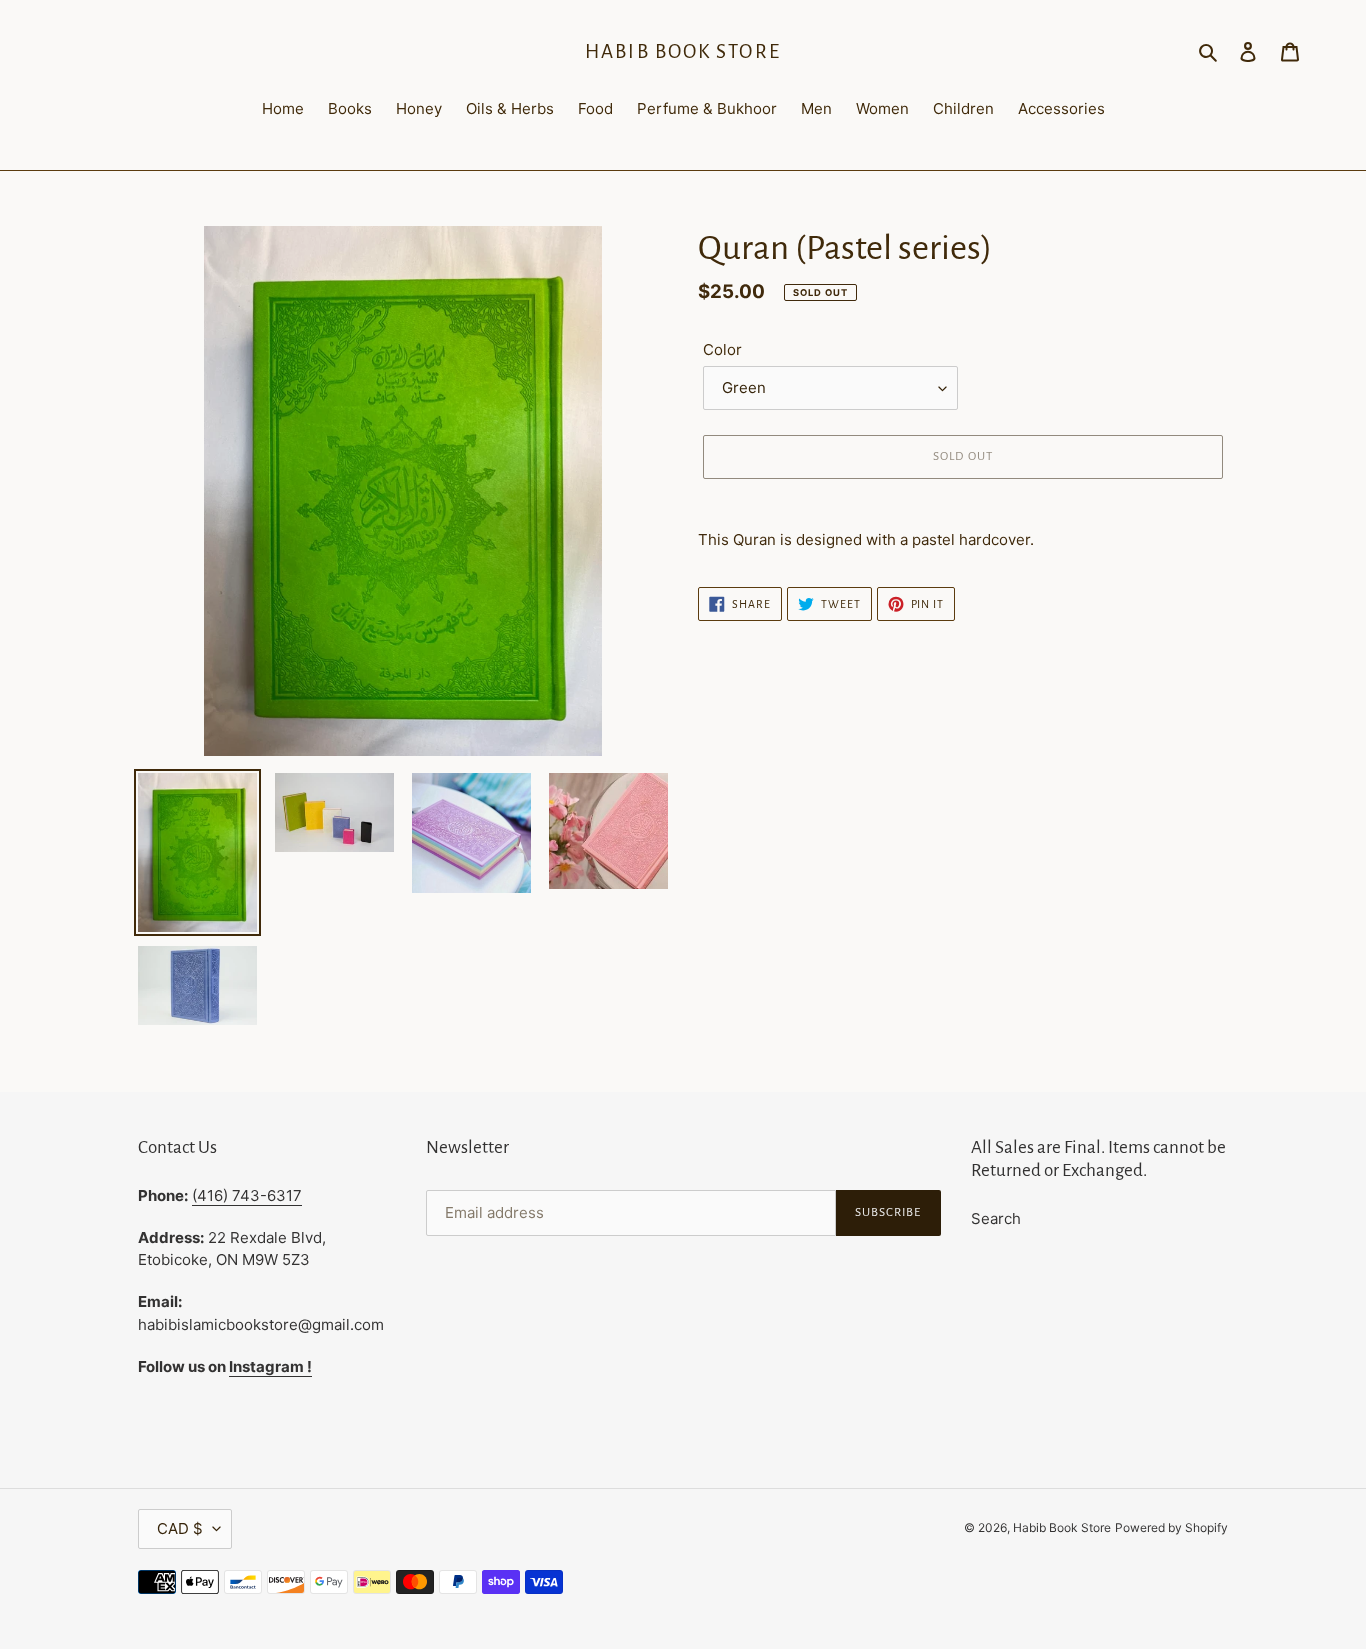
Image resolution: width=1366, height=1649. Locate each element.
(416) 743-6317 (247, 1195)
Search (996, 1218)
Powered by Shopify (1171, 1527)
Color (722, 349)
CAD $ (180, 1528)
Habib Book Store (683, 51)
